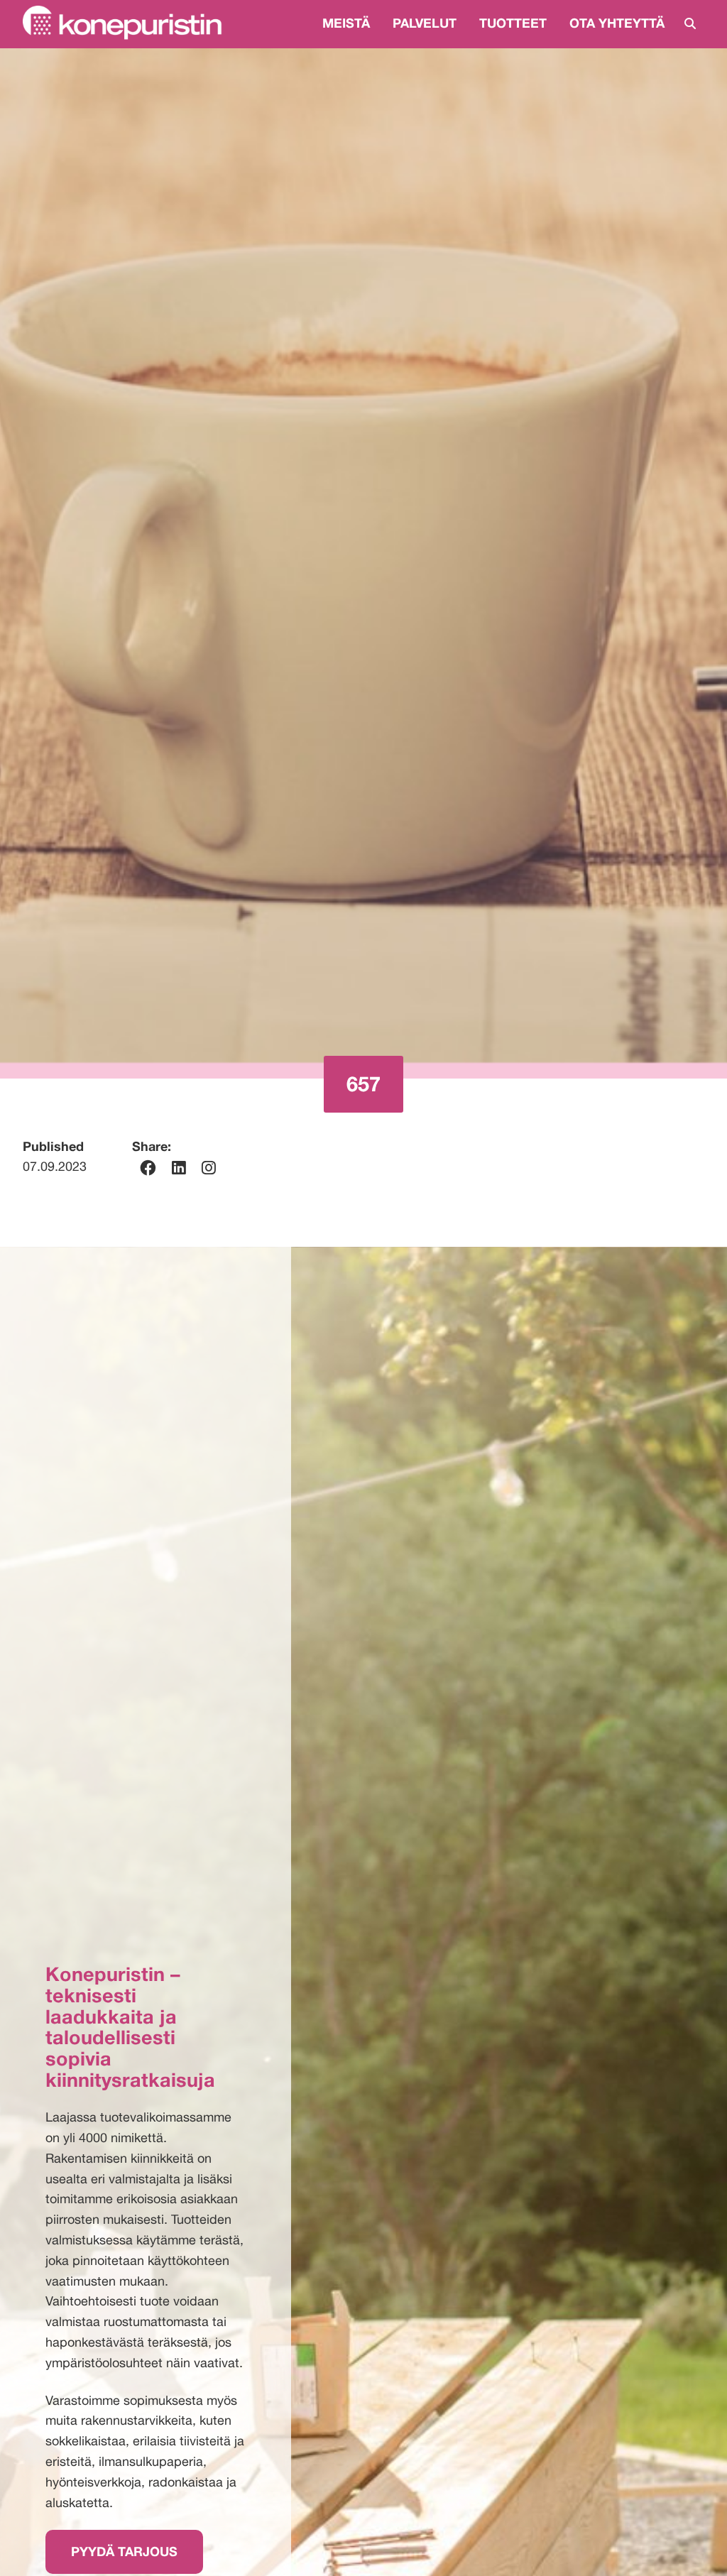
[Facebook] (148, 1168)
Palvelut (425, 23)
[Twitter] (209, 1168)
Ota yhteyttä (617, 23)
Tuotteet (513, 23)
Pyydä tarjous (124, 2551)
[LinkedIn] (179, 1168)
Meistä (346, 23)
